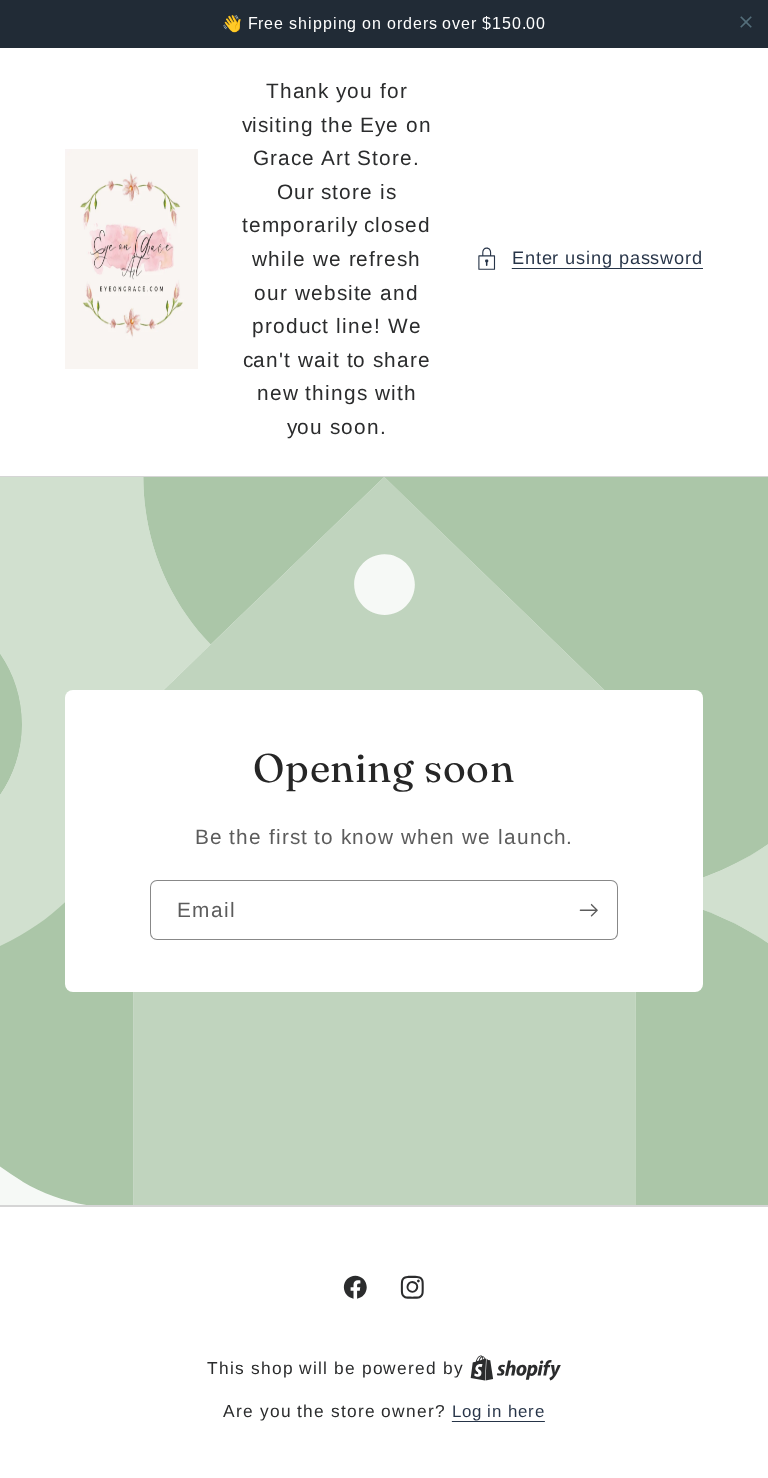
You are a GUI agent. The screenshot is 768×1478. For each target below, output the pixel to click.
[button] (589, 258)
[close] (746, 22)
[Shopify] (515, 1368)
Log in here (498, 1411)
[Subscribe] (588, 910)
